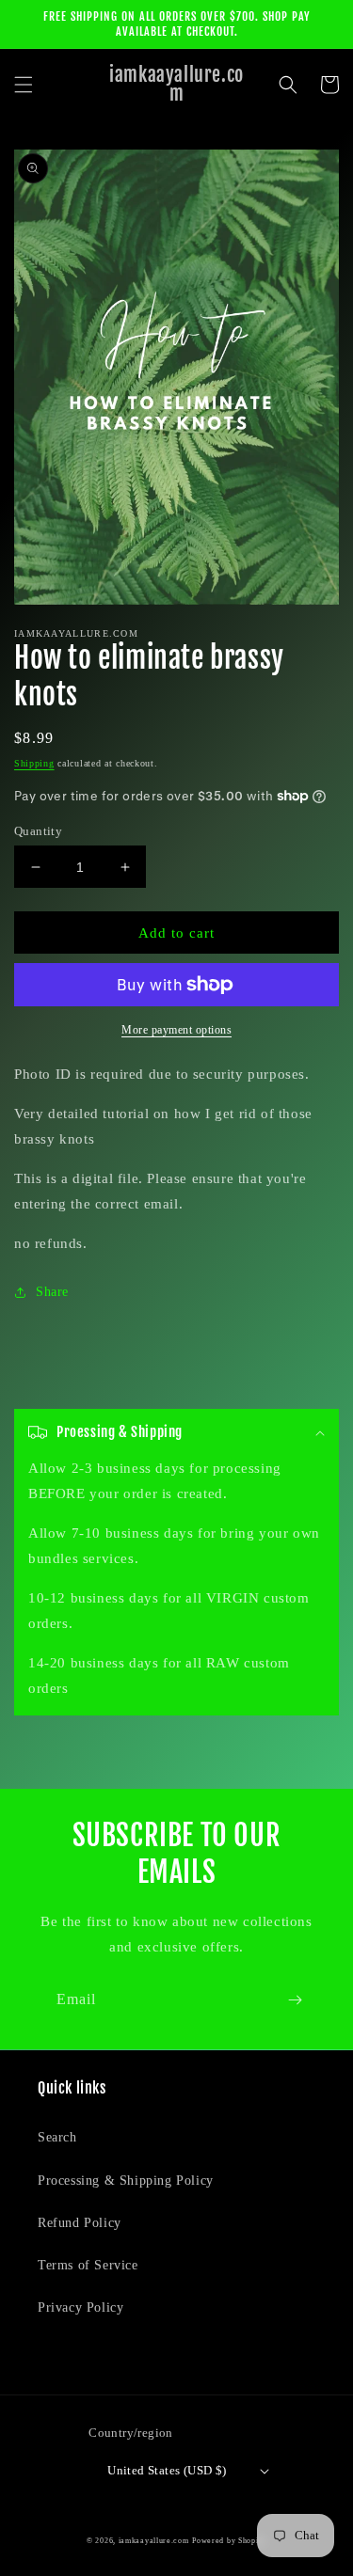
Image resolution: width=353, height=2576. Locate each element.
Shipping (34, 763)
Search (57, 2137)
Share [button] (52, 1292)
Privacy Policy (80, 2307)
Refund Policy (80, 2223)
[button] (24, 85)
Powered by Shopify (229, 2541)
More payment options (176, 1030)
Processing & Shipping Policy (126, 2181)
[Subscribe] (295, 2000)
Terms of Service (88, 2265)
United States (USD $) (167, 2470)
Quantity (38, 831)
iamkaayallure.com (154, 2541)
